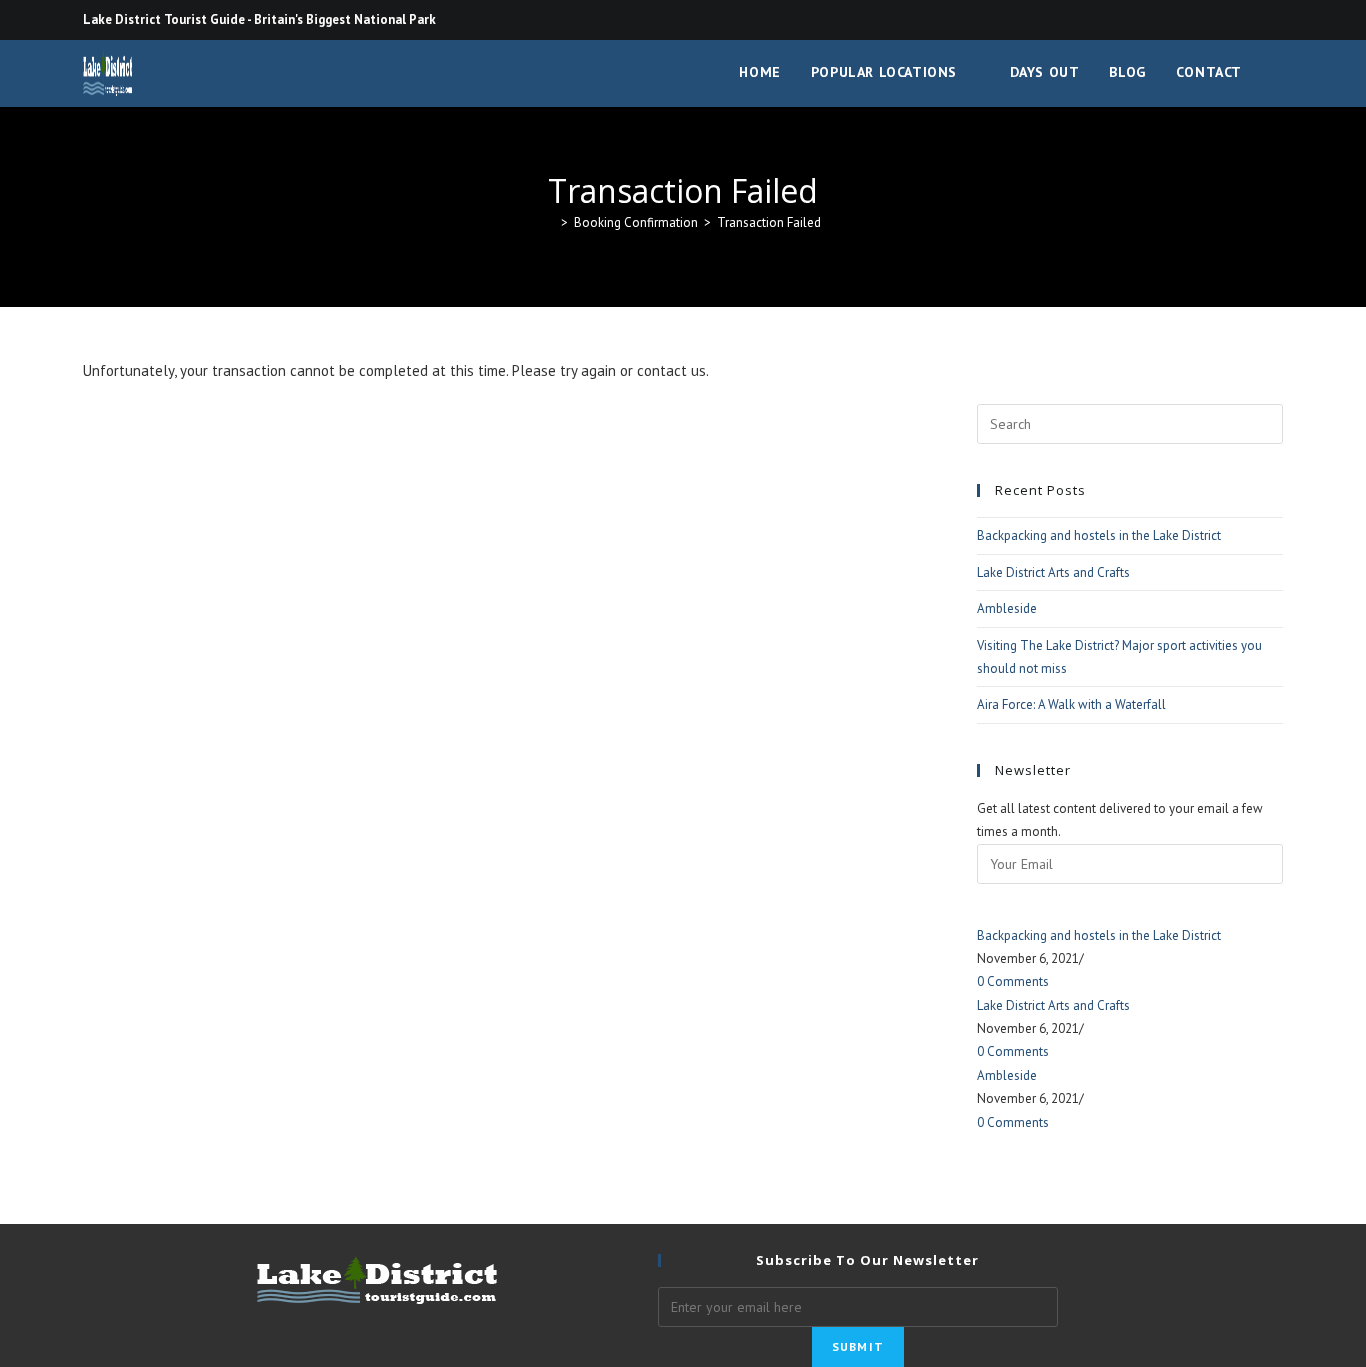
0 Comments (1013, 981)
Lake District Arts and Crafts (1053, 572)
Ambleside (1007, 608)
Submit (858, 1346)
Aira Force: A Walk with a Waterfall (1071, 704)
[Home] (550, 222)
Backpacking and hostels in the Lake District (1099, 535)
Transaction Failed (769, 222)
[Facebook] (1274, 20)
